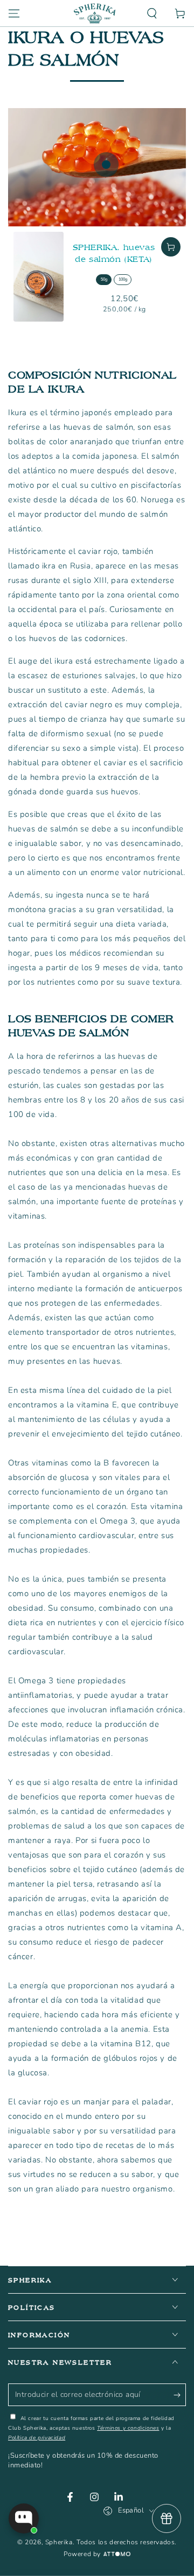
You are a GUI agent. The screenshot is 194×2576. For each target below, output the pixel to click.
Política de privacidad (37, 2438)
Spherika (59, 2542)
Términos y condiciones (128, 2428)
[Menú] (14, 13)
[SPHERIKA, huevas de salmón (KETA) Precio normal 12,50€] (106, 165)
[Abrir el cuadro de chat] (24, 2518)
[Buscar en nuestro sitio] (152, 13)
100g (123, 279)
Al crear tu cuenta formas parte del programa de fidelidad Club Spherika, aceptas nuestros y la (91, 2428)
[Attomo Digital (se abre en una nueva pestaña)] (116, 2554)
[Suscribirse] (180, 2395)
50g (104, 279)
